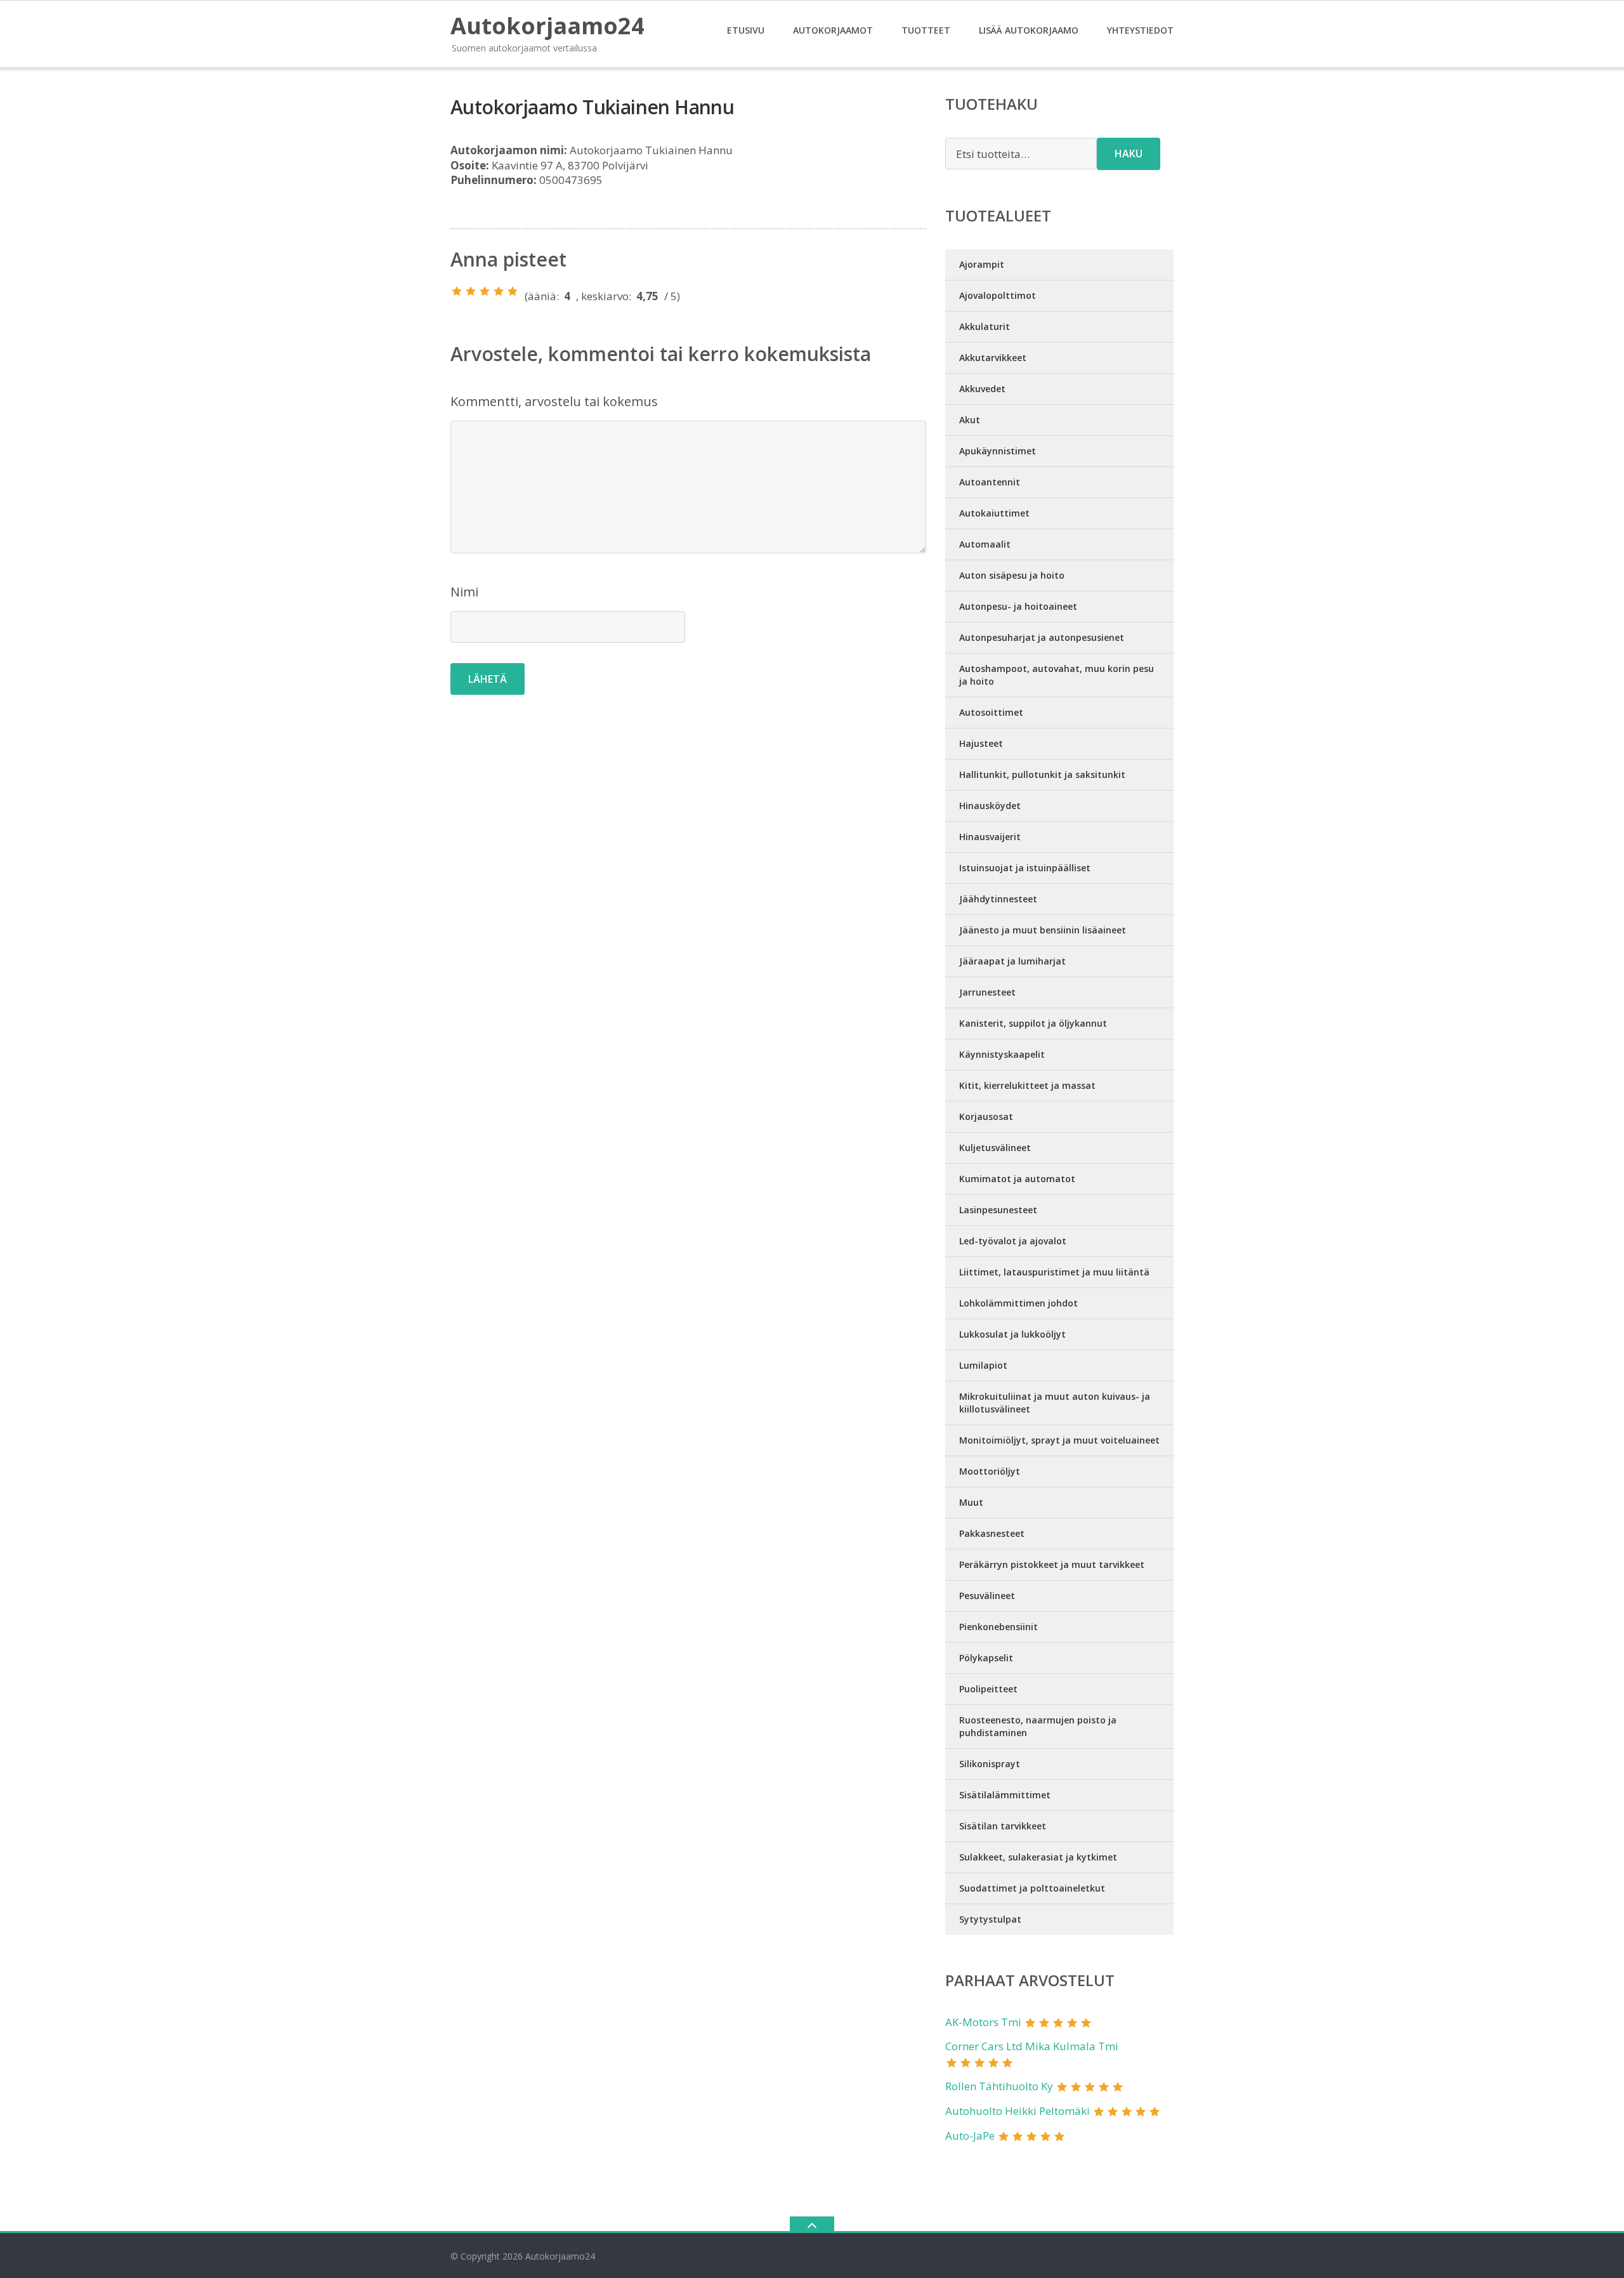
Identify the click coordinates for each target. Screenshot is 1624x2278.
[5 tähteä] (513, 291)
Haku (1129, 154)
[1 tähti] (457, 291)
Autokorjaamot (833, 30)
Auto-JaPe (970, 2136)
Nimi (464, 592)
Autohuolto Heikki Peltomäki (1018, 2111)
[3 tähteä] (485, 291)
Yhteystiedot (1140, 30)
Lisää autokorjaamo (1029, 30)
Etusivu (746, 30)
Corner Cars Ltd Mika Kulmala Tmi (1032, 2046)
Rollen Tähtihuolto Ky (999, 2086)
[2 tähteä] (471, 291)
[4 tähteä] (499, 291)
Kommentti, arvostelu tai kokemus (554, 401)
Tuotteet (926, 30)
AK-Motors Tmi (983, 2022)
